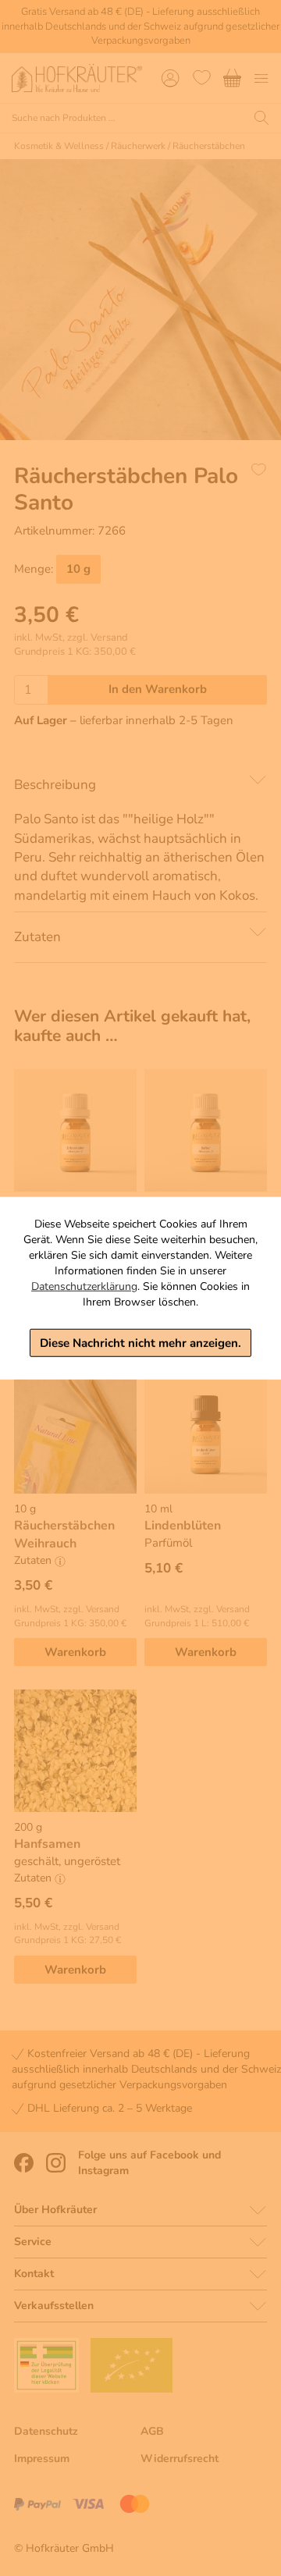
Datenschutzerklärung (84, 1286)
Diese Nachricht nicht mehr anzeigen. (140, 1342)
